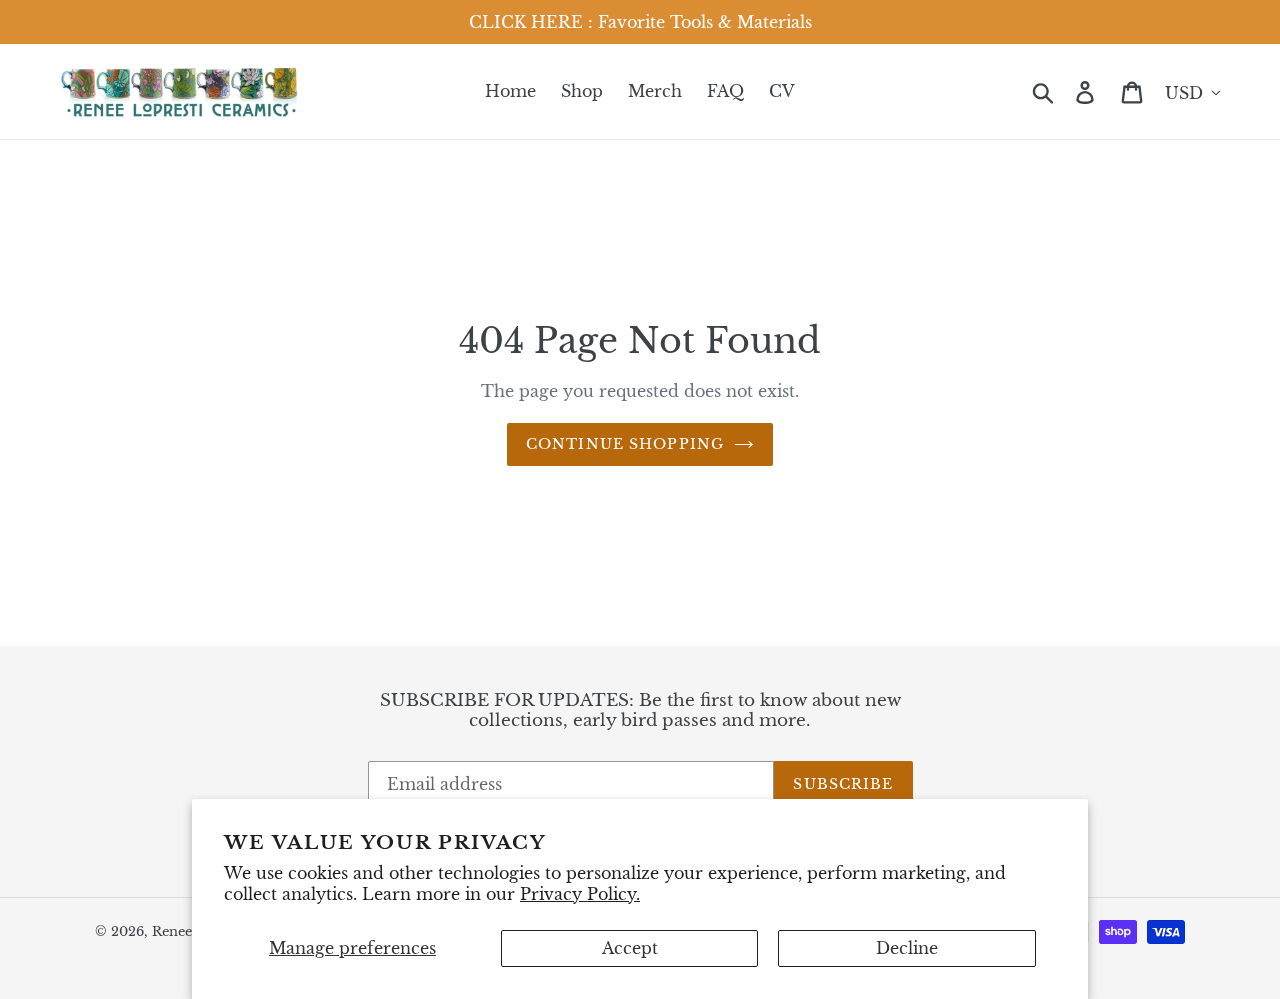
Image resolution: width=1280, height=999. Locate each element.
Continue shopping (625, 444)
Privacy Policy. (580, 894)
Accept (630, 948)
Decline (907, 948)
